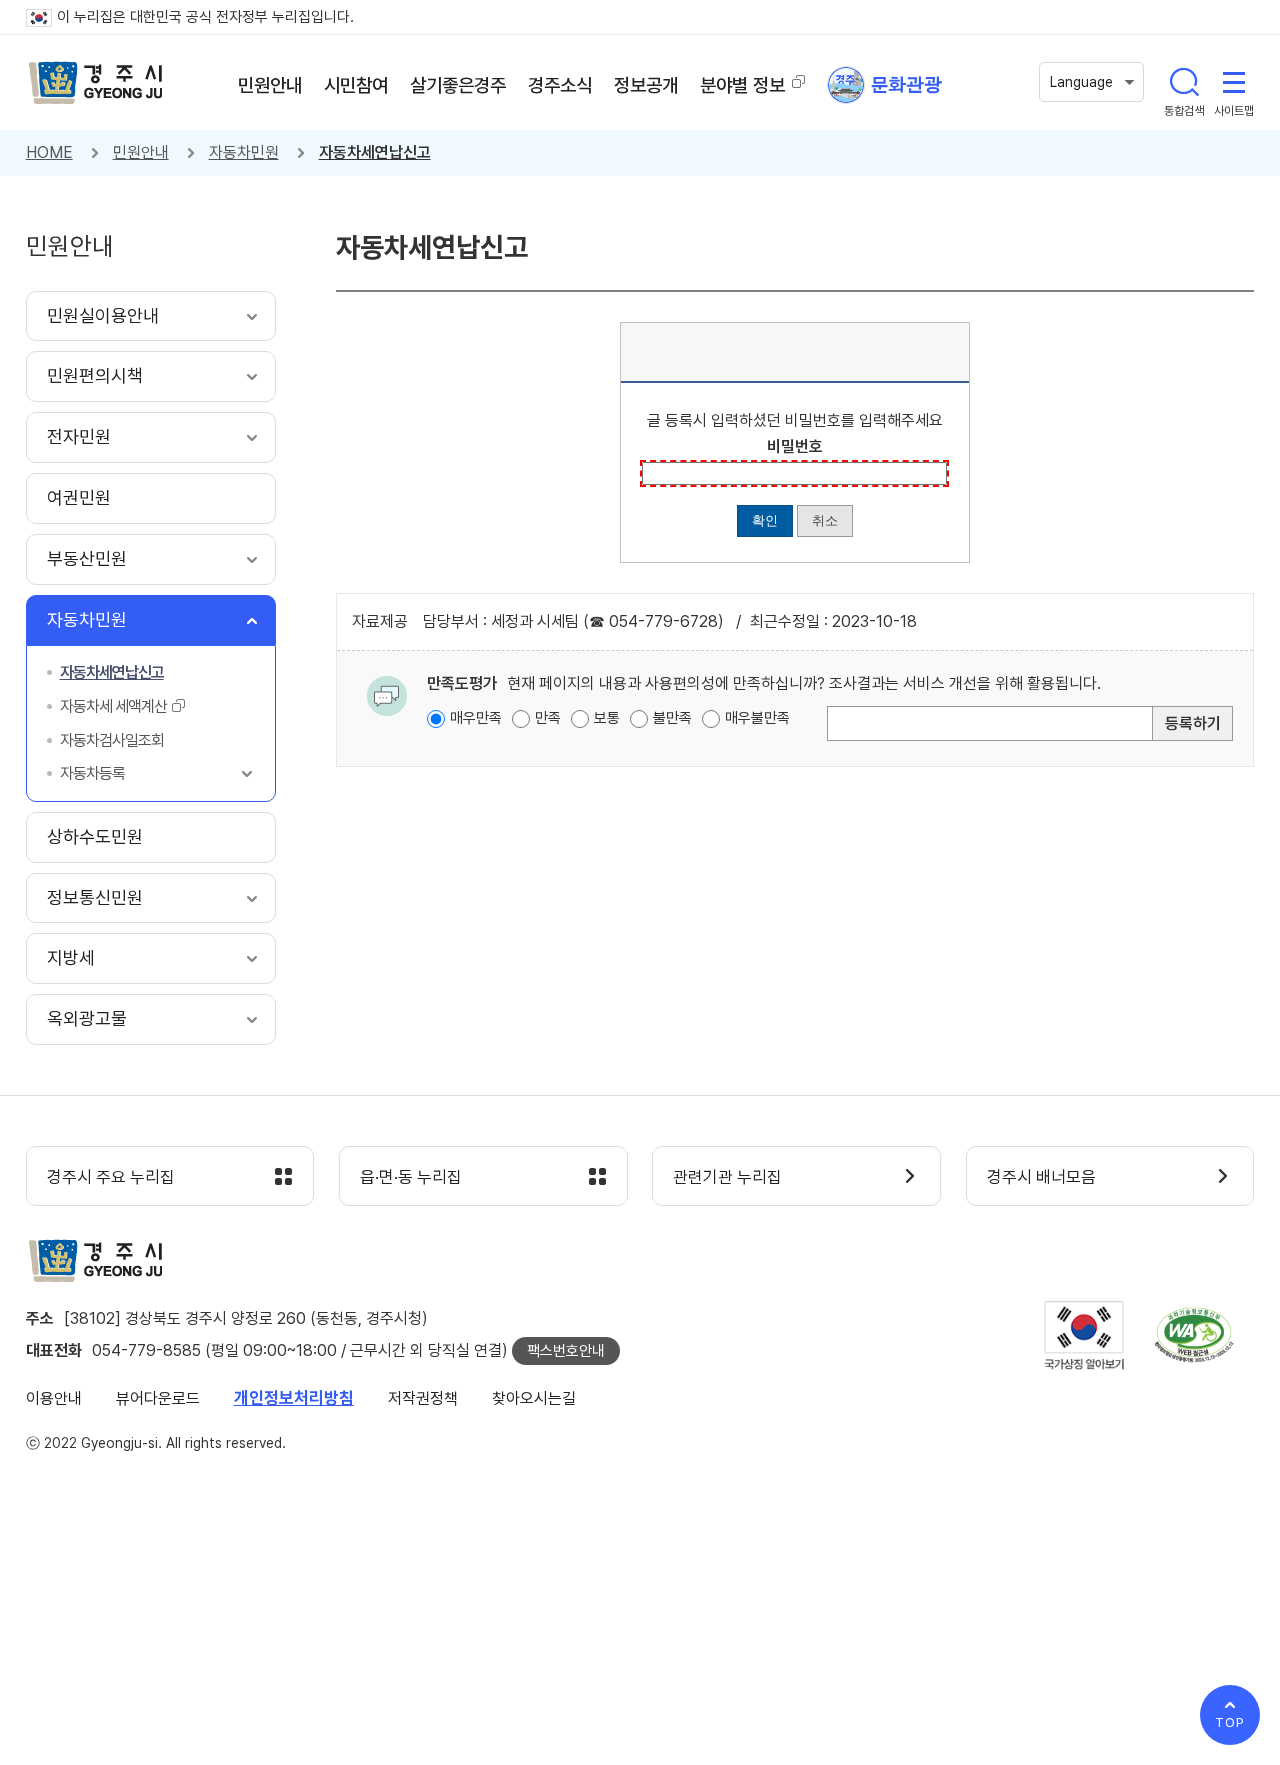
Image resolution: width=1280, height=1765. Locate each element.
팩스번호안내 (566, 1351)
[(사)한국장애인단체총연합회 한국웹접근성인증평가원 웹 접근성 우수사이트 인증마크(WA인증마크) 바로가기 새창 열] (1194, 1334)
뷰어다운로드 (158, 1398)
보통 (607, 718)
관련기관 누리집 (727, 1177)
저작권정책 (423, 1398)
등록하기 (1193, 723)
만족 (548, 718)
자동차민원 (244, 152)
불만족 (672, 718)
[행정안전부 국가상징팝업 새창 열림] (1084, 1335)
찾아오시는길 (534, 1398)
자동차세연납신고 (375, 152)
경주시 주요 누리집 (111, 1177)
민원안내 (141, 152)
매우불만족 (757, 718)
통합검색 (1184, 82)
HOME (49, 152)
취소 (825, 520)
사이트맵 (1234, 82)
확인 (765, 520)
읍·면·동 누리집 (411, 1177)
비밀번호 (795, 446)
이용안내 (54, 1398)
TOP (1230, 1722)
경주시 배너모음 (1041, 1177)
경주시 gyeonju (96, 83)
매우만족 (476, 718)
